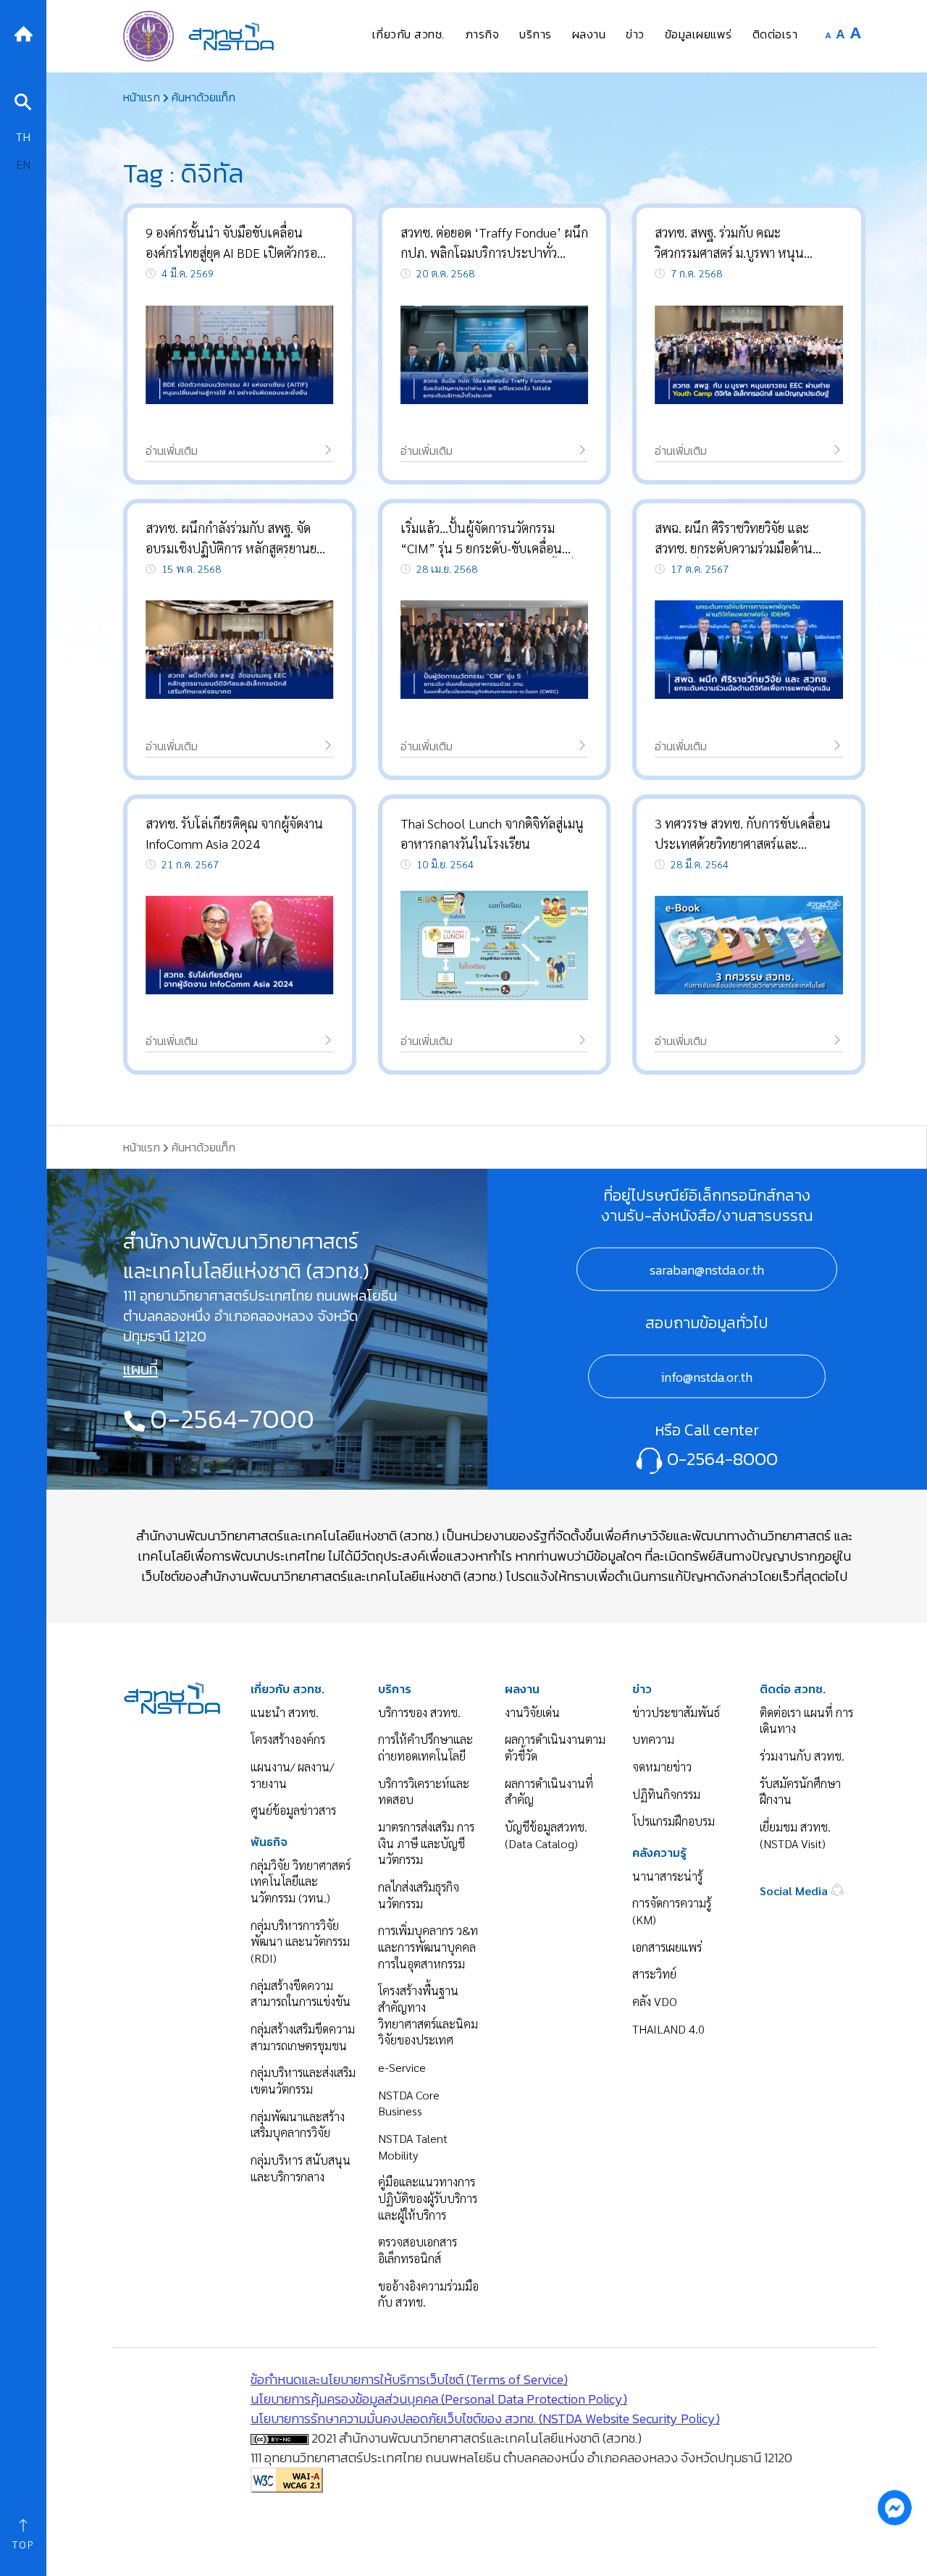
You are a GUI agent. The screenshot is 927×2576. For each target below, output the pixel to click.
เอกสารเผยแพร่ (667, 1947)
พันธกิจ (269, 1842)
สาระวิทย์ (654, 1974)
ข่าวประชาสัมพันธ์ (676, 1712)
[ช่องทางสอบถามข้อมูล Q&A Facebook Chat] (894, 2507)
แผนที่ (140, 1369)
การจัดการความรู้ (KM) (672, 1911)
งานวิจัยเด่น (532, 1712)
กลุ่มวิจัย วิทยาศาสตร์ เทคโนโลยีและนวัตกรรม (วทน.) (301, 1881)
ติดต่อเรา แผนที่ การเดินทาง (806, 1721)
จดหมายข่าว (662, 1767)
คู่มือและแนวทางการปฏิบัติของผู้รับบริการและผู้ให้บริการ (428, 2198)
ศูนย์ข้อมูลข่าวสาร (293, 1810)
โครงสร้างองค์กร (288, 1739)
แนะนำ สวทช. (285, 1712)
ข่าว (642, 1689)
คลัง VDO (655, 2001)
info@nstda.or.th (707, 1376)
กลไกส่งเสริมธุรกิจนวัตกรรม (419, 1895)
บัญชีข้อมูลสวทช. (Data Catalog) (546, 1835)
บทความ (653, 1739)
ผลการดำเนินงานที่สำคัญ (549, 1792)
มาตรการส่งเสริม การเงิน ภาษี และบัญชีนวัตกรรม (426, 1843)
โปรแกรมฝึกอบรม (674, 1821)
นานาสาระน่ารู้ (667, 1876)
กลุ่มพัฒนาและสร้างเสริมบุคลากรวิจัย (298, 2125)
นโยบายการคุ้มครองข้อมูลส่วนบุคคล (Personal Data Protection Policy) (439, 2399)
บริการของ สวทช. (419, 1712)
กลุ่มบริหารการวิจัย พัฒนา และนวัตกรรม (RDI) (300, 1942)
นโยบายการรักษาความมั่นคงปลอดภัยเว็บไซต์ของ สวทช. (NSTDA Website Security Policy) (485, 2418)
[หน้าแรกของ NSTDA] (172, 1696)
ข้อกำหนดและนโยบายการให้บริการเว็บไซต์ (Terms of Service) (409, 2379)
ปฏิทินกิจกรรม (666, 1794)
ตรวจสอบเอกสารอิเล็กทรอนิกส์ (418, 2250)
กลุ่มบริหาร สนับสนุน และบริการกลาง (301, 2168)
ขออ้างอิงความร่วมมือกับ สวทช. (428, 2294)
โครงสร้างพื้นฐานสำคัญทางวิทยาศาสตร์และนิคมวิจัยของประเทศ (428, 2015)
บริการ (395, 1689)
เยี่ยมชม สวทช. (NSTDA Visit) (795, 1835)
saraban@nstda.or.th (707, 1269)
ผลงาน (522, 1689)
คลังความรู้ (659, 1853)
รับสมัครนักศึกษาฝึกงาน (800, 1792)
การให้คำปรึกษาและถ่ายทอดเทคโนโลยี (425, 1748)
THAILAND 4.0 (668, 2029)
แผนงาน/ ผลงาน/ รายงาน (292, 1775)
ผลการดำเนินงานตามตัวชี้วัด (555, 1748)
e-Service (402, 2067)
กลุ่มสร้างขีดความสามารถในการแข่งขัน (301, 1994)
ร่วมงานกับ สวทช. (802, 1756)
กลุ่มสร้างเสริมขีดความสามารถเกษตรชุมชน (303, 2037)
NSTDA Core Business (409, 2103)
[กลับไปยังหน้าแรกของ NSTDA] (23, 32)
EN (23, 164)
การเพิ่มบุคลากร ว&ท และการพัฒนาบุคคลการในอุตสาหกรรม (428, 1947)
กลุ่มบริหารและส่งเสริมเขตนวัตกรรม (303, 2081)
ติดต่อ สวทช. (793, 1689)
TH (23, 137)
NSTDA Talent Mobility (413, 2147)
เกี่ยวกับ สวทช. (288, 1689)
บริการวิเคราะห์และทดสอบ (424, 1792)
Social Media (795, 1891)
